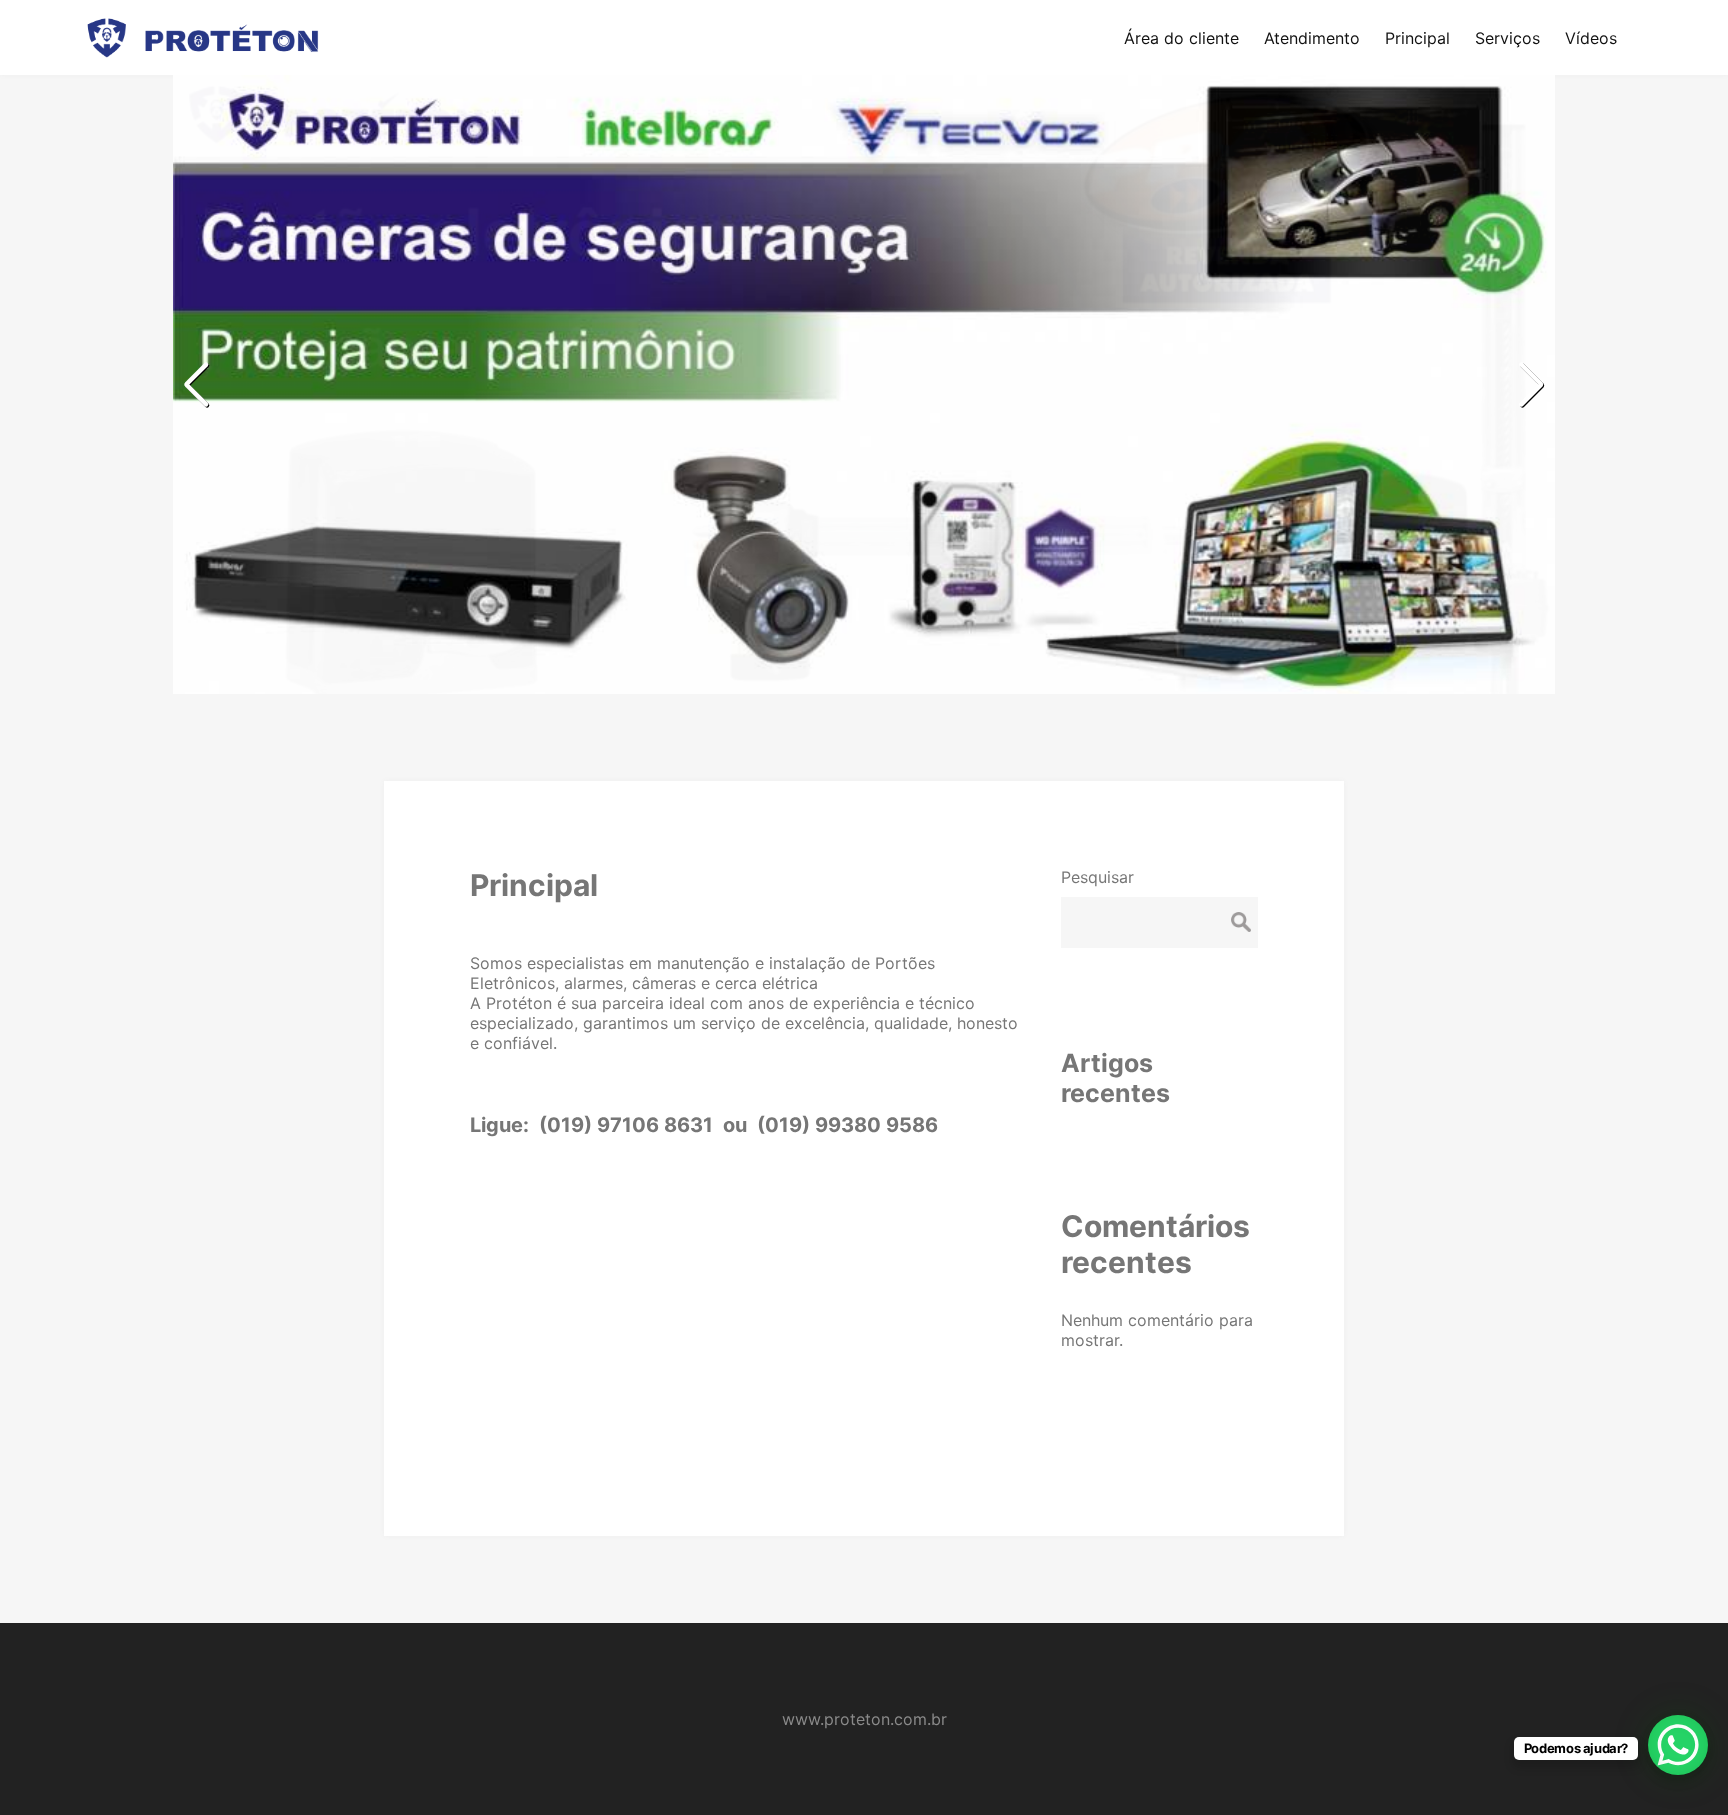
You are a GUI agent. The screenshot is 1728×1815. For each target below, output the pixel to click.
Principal (534, 885)
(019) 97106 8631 (623, 1125)
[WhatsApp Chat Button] (1678, 1745)
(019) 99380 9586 (847, 1125)
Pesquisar (1097, 877)
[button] (1531, 385)
